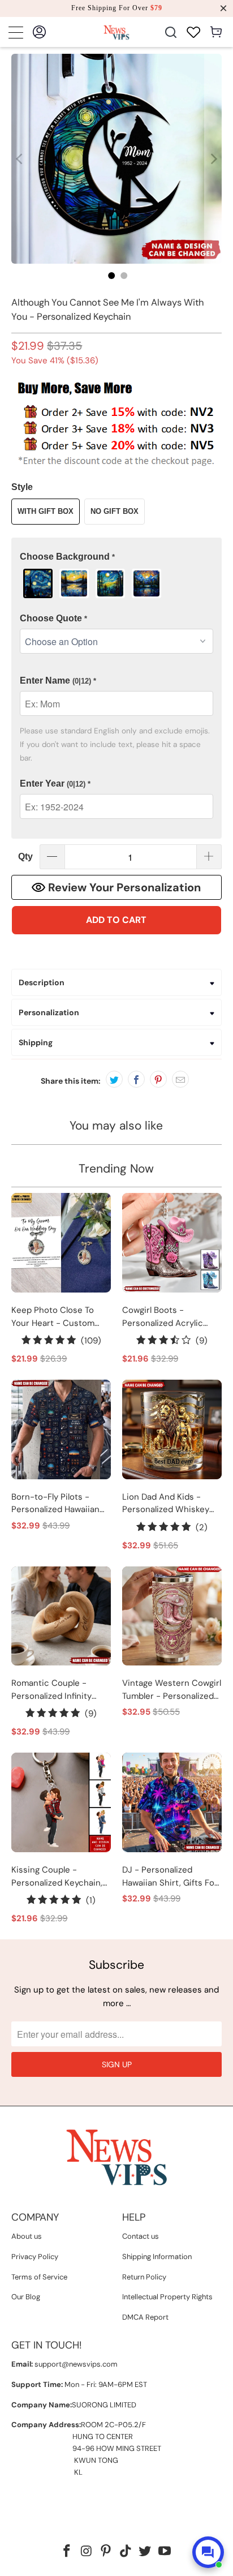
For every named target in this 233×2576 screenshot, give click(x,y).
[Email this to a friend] (180, 1079)
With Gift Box (46, 511)
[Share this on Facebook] (136, 1079)
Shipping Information (157, 2257)
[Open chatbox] (208, 2552)
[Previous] (20, 159)
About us (27, 2236)
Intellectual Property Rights (167, 2297)
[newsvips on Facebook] (67, 2552)
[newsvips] (116, 32)
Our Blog (26, 2297)
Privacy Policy (35, 2257)
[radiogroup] (116, 583)
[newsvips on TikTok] (126, 2552)
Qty (25, 856)
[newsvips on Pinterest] (106, 2552)
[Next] (213, 159)
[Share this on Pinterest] (158, 1079)
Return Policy (144, 2277)
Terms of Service (39, 2277)
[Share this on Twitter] (114, 1079)
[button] (116, 557)
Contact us (141, 2236)
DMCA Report (145, 2317)
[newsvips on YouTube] (165, 2552)
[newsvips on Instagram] (87, 2552)
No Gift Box (115, 511)
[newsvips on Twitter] (145, 2552)
